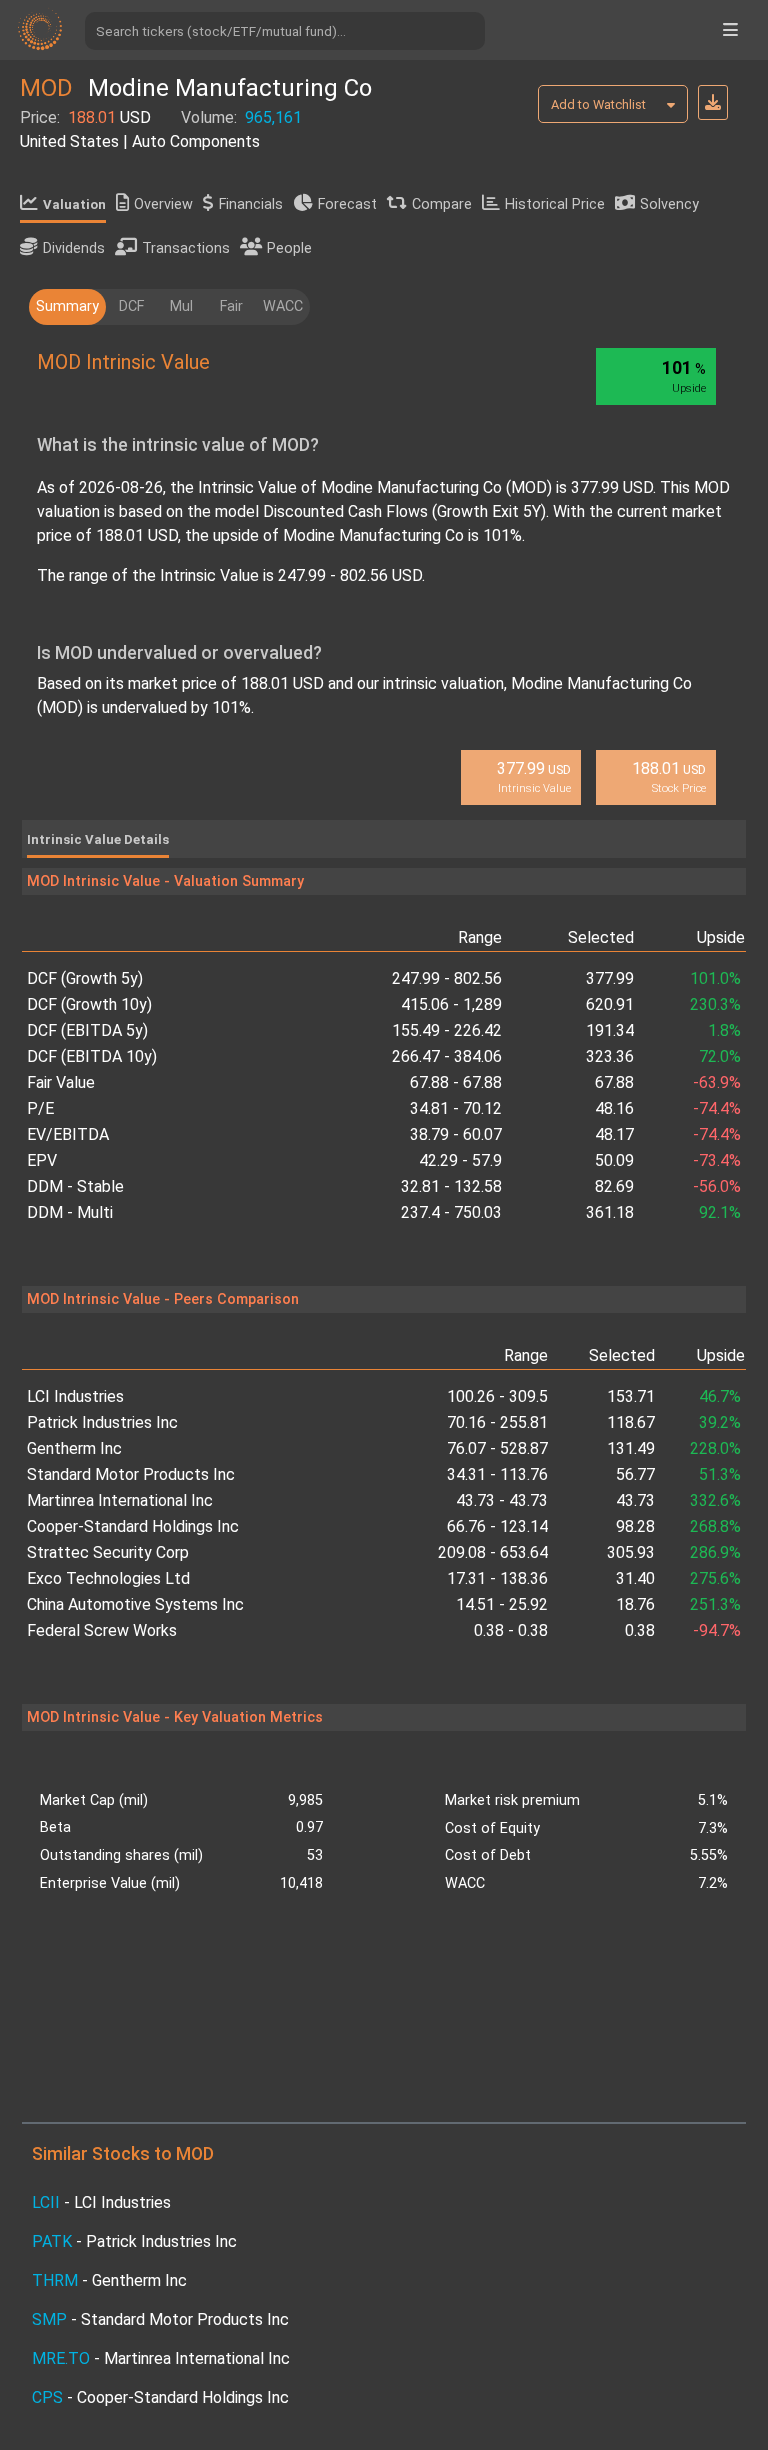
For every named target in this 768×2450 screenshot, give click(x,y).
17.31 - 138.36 (497, 1578)
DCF (131, 306)
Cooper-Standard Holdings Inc (133, 1526)
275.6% (715, 1578)
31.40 (635, 1578)
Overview (163, 204)
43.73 (635, 1500)
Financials (251, 204)
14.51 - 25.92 (502, 1604)
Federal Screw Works (102, 1630)
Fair (231, 306)
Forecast (347, 204)
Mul (181, 306)
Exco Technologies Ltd (108, 1578)
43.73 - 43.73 (502, 1500)
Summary (67, 306)
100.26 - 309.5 (497, 1396)
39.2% (720, 1422)
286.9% (715, 1552)
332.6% (715, 1500)
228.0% (715, 1448)
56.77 (635, 1474)
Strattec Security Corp (108, 1552)
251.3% (715, 1604)
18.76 (635, 1604)
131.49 (631, 1448)
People (289, 248)
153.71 (631, 1396)
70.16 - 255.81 (497, 1422)
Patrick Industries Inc (102, 1422)
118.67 (631, 1422)
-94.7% (717, 1630)
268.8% (715, 1526)
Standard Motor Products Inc (131, 1474)
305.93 (631, 1552)
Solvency (669, 204)
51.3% (720, 1474)
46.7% (720, 1396)
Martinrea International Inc (120, 1500)
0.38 (640, 1630)
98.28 (635, 1526)
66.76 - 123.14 (497, 1526)
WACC (283, 306)
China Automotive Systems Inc (135, 1604)
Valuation (74, 204)
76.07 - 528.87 (497, 1448)
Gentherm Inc (74, 1448)
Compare (442, 204)
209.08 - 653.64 (493, 1552)
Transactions (186, 248)
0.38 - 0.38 (511, 1630)
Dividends (74, 248)
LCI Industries (75, 1396)
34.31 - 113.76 (497, 1474)
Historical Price (555, 204)
